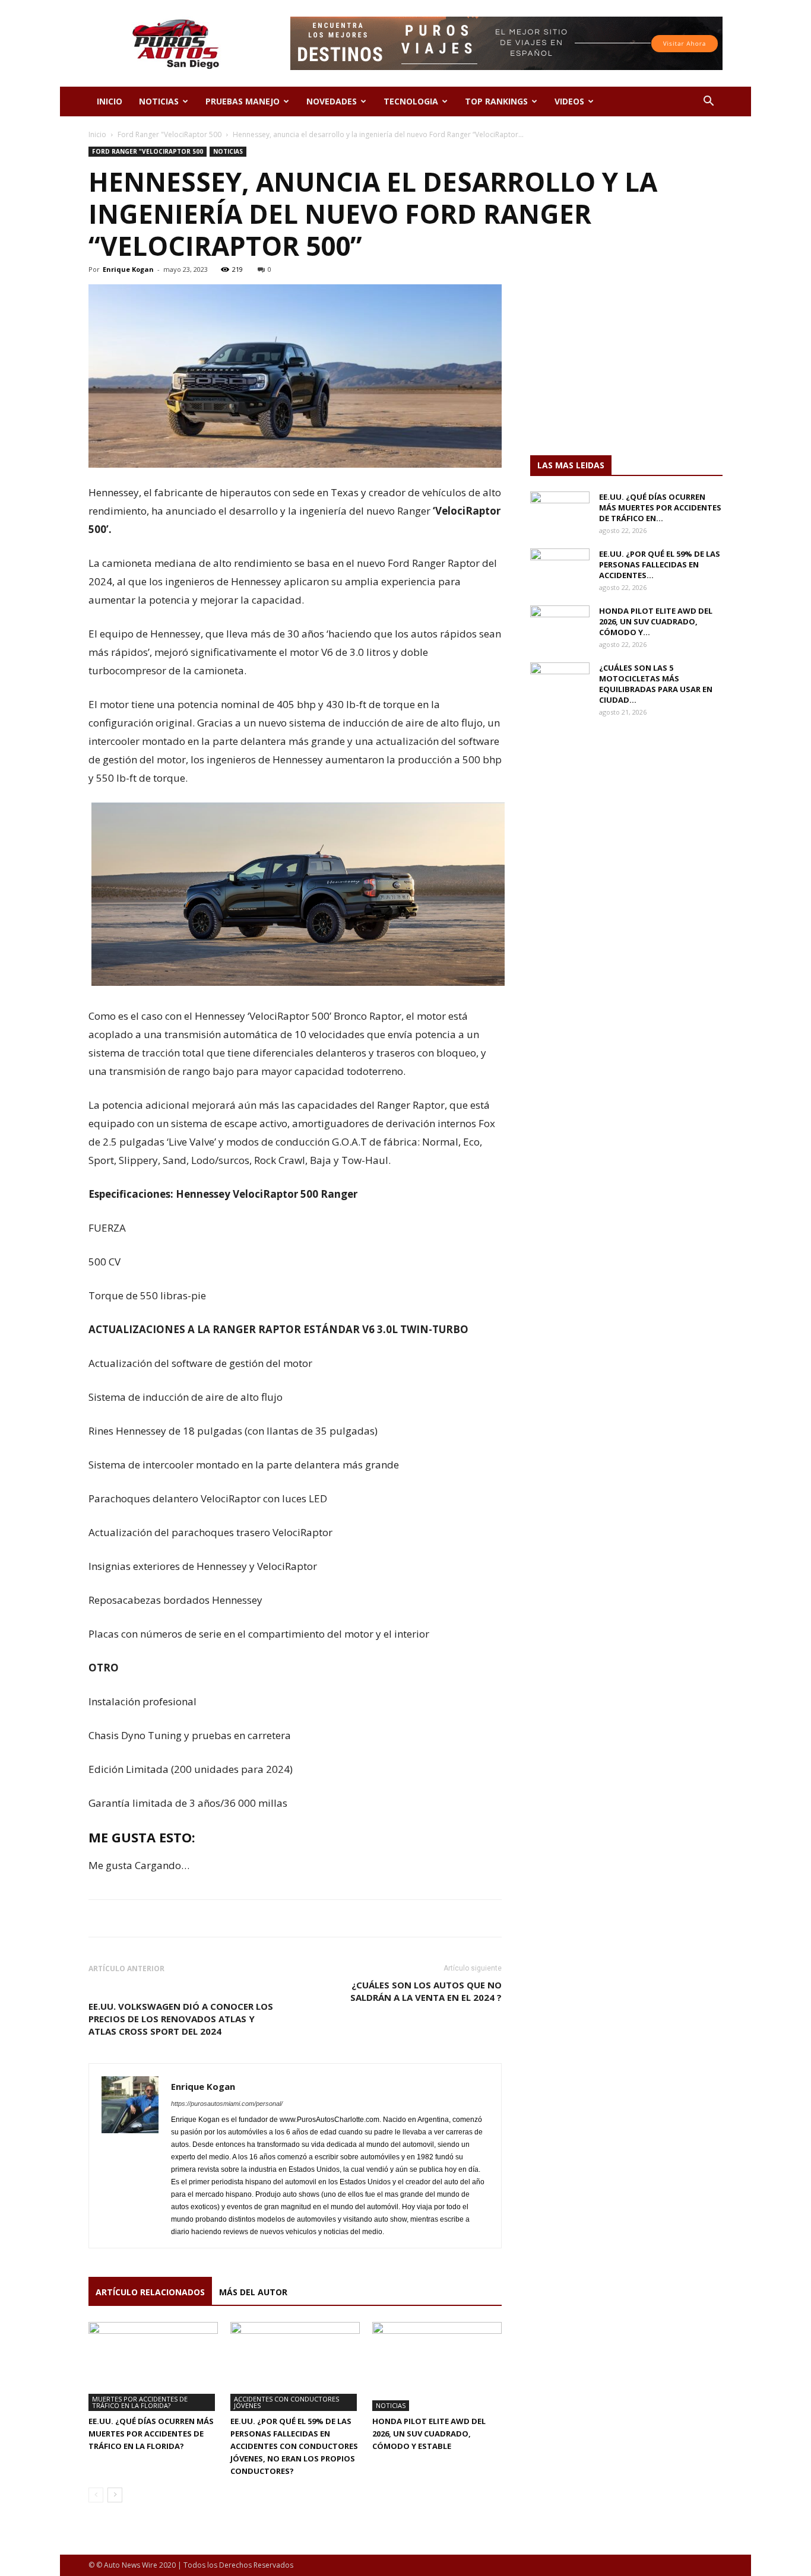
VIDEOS (569, 101)
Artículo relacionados (150, 2292)
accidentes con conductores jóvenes (286, 2402)
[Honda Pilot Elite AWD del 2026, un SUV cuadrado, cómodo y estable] (437, 2366)
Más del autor (253, 2292)
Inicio (97, 134)
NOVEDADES (332, 101)
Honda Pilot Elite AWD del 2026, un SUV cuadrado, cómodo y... (656, 621)
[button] (708, 102)
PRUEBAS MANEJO (243, 101)
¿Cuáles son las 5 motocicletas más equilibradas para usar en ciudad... (656, 684)
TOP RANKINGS (496, 101)
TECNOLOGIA (411, 101)
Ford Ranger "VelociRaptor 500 (170, 134)
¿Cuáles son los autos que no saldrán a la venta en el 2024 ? (426, 1991)
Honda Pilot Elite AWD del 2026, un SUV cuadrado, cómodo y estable (429, 2434)
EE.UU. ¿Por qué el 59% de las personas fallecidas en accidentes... (660, 564)
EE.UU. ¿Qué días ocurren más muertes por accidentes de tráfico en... (660, 507)
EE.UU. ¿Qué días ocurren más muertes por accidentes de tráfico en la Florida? (151, 2434)
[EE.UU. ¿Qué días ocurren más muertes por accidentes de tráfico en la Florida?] (153, 2366)
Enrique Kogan (128, 269)
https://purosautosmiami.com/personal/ (227, 2104)
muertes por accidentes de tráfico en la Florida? (140, 2402)
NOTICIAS (159, 101)
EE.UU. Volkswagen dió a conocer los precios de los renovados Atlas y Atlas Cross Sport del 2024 (181, 2019)
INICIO (110, 101)
